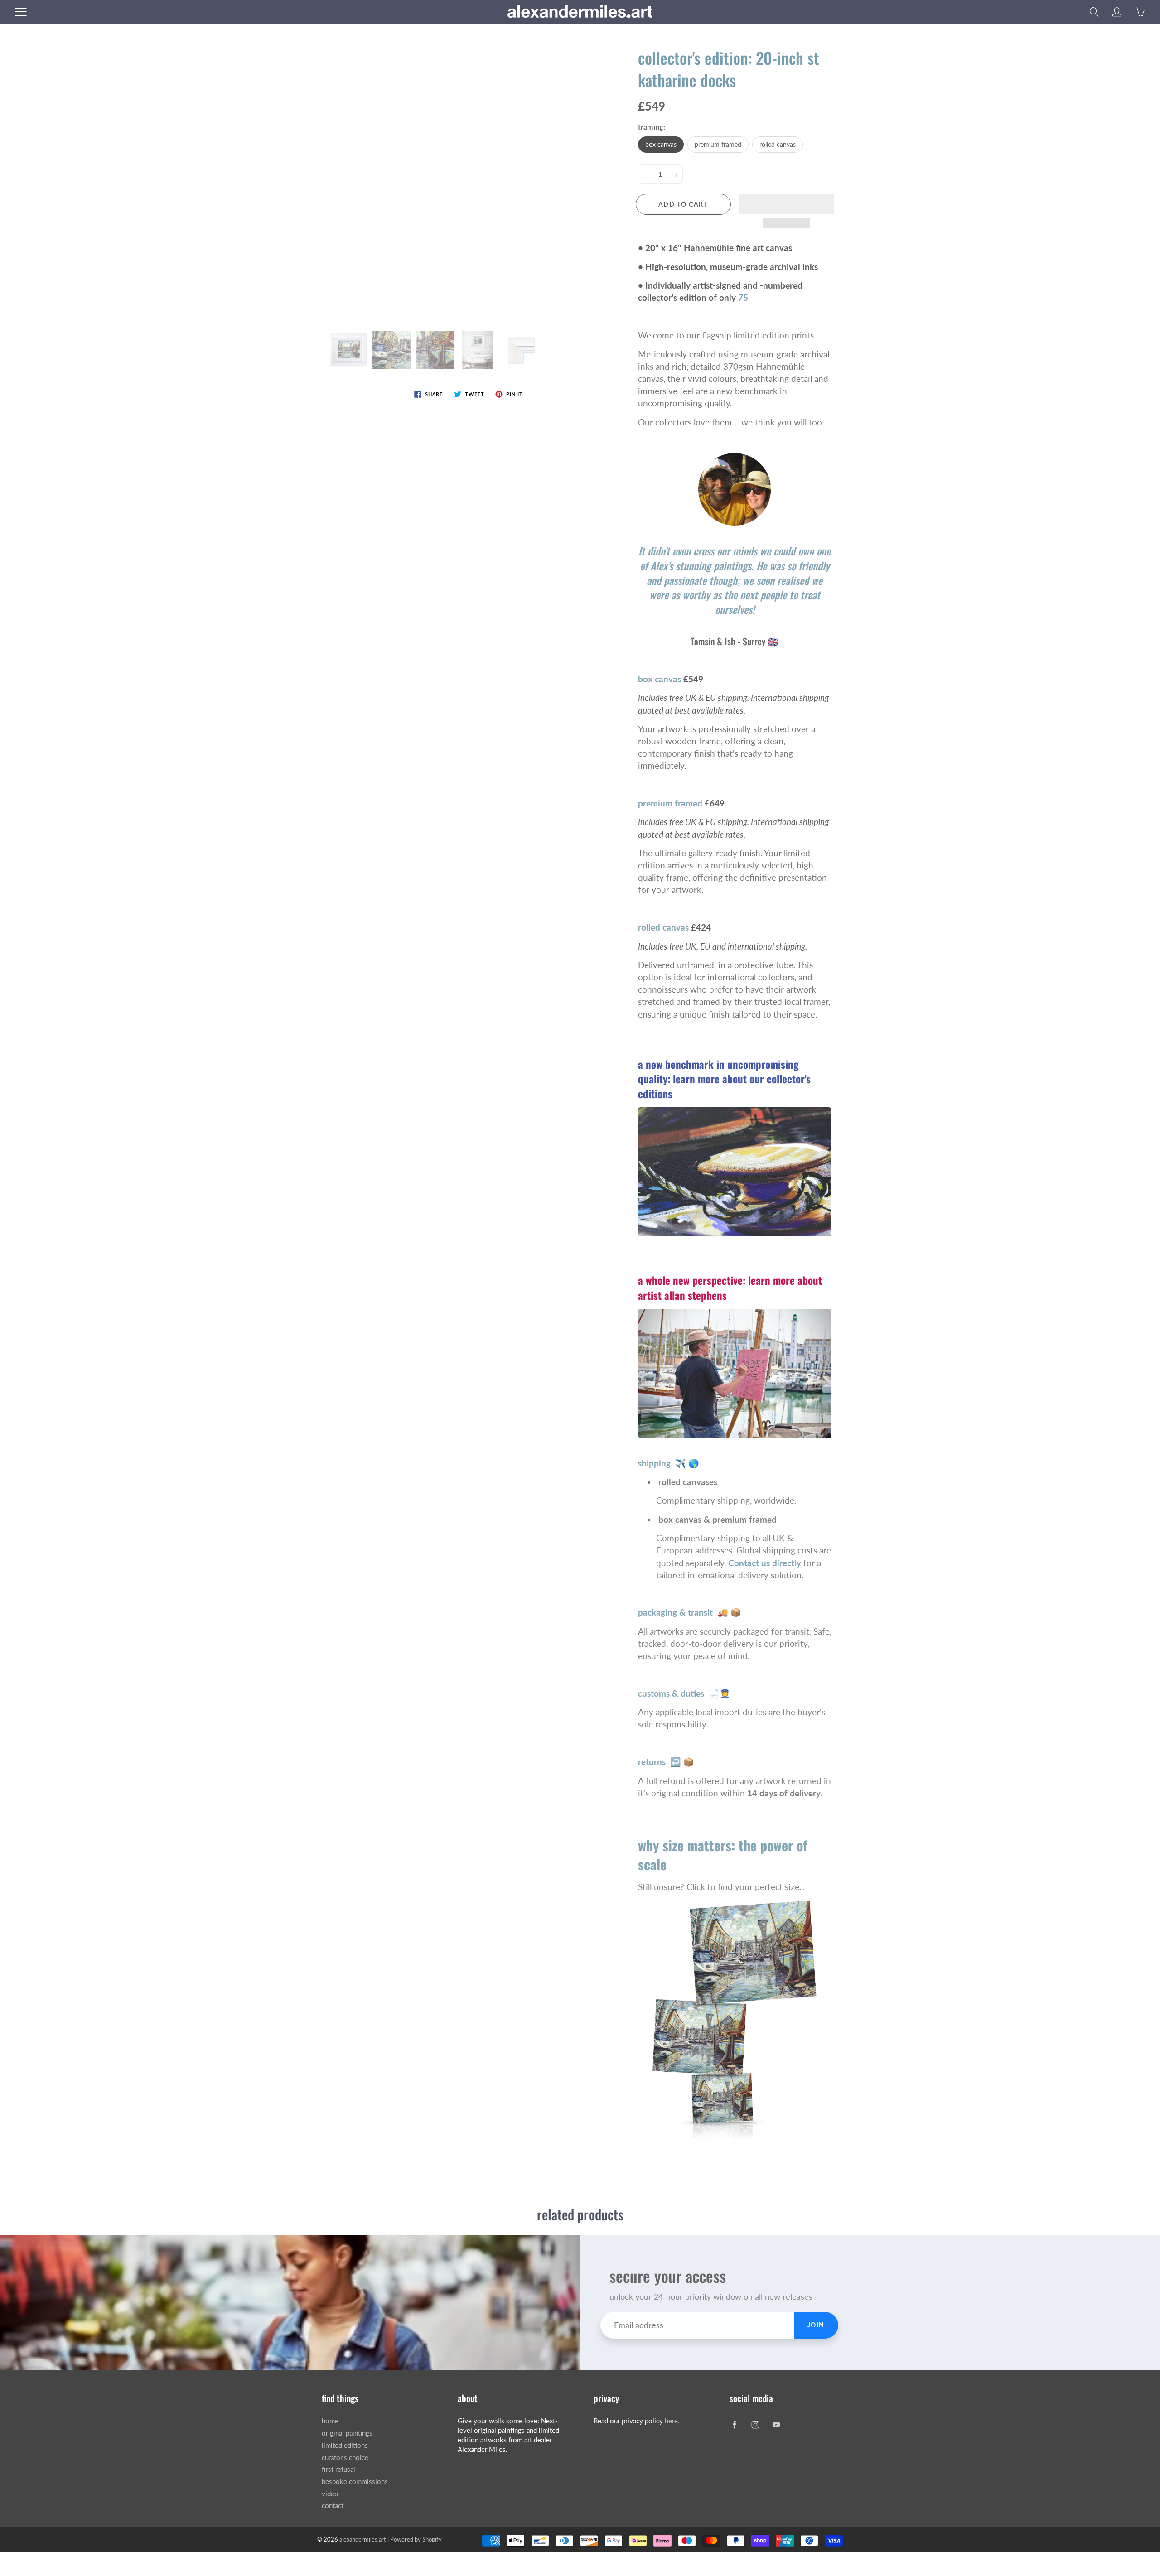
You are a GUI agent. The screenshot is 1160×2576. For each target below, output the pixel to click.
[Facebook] (734, 2424)
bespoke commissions (355, 2482)
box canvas (661, 144)
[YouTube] (776, 2424)
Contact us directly (765, 1563)
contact (333, 2506)
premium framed (718, 144)
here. (672, 2421)
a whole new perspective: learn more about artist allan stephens (730, 1288)
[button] (786, 204)
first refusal (338, 2469)
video (330, 2494)
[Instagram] (755, 2424)
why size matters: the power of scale (723, 1855)
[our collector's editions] (735, 1170)
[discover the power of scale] (735, 2019)
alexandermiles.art (363, 2539)
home (330, 2421)
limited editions (345, 2445)
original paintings (347, 2433)
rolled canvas (778, 144)
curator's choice (345, 2458)
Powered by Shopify (416, 2539)
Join (816, 2325)
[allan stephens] (735, 1372)
